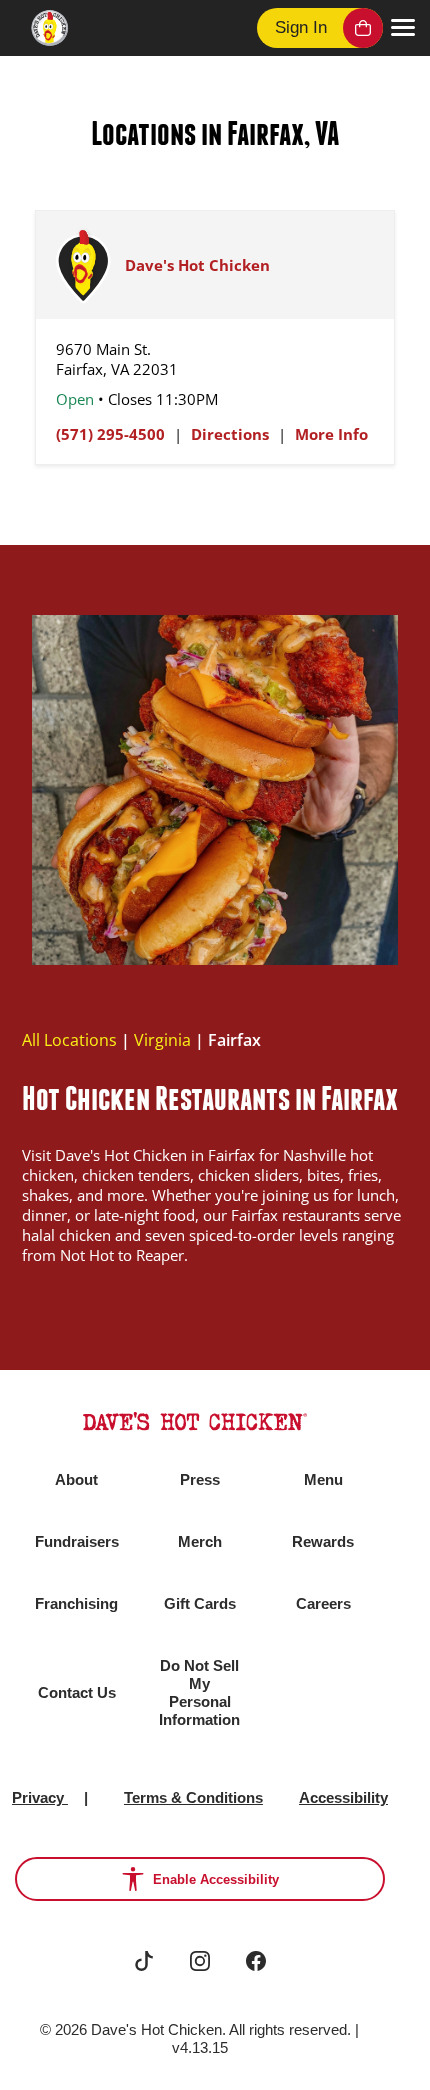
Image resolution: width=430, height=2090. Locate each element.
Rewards (323, 1541)
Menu (323, 1479)
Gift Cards (200, 1603)
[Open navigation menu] (403, 28)
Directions (230, 434)
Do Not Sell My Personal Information (199, 1692)
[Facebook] (256, 1961)
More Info (331, 434)
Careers (323, 1603)
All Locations (69, 1040)
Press (200, 1479)
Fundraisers (77, 1541)
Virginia (162, 1040)
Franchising (76, 1603)
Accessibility (343, 1797)
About (76, 1479)
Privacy (40, 1797)
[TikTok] (144, 1961)
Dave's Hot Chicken (197, 265)
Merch (200, 1541)
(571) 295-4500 (110, 434)
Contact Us (77, 1692)
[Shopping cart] (363, 28)
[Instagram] (200, 1961)
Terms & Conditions (193, 1797)
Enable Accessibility (216, 1879)
